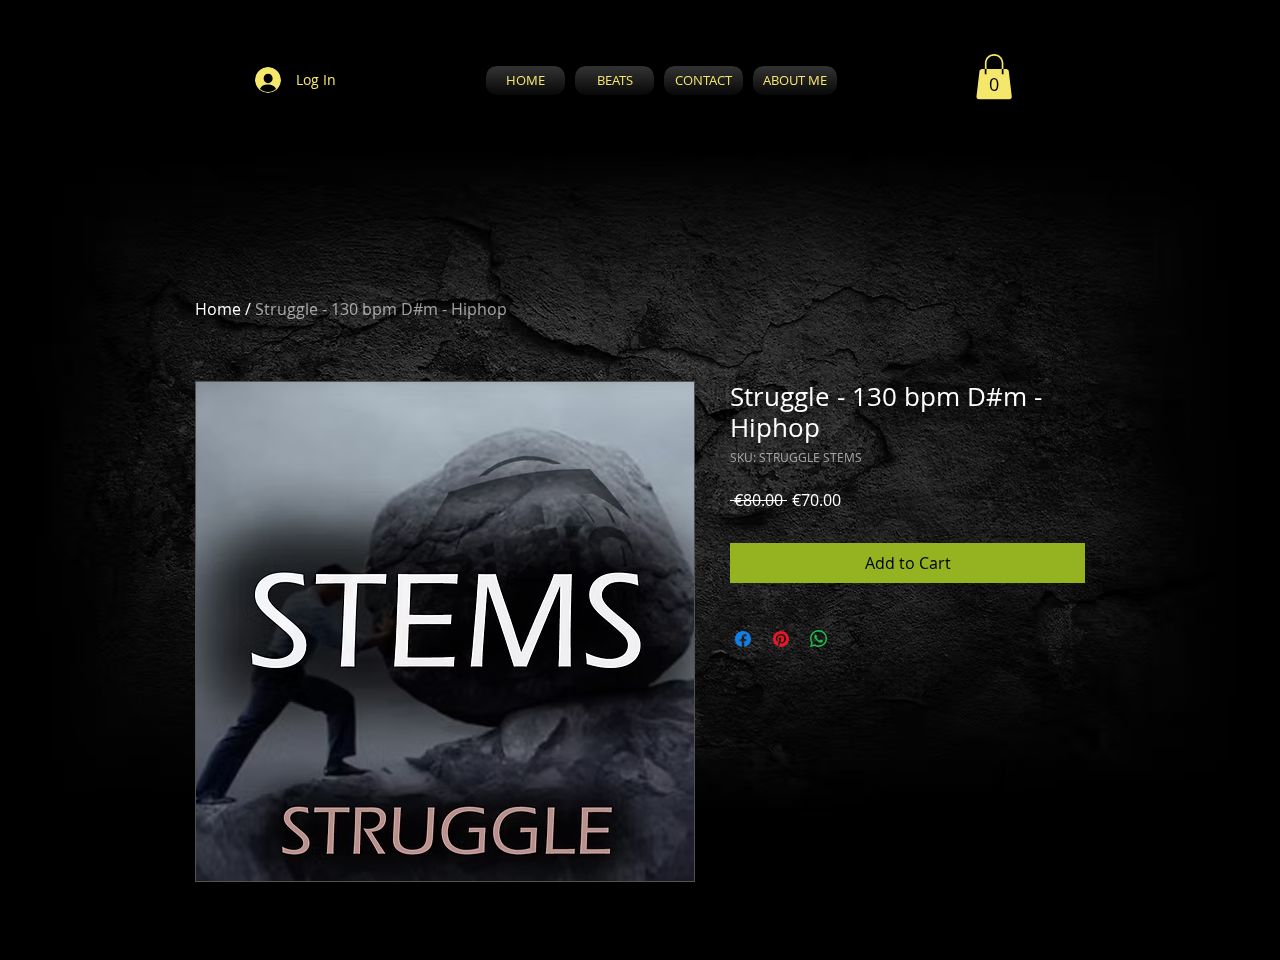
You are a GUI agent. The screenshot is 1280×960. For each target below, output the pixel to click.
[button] (994, 76)
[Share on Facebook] (743, 639)
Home (218, 309)
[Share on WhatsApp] (819, 639)
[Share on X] (857, 639)
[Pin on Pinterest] (781, 639)
